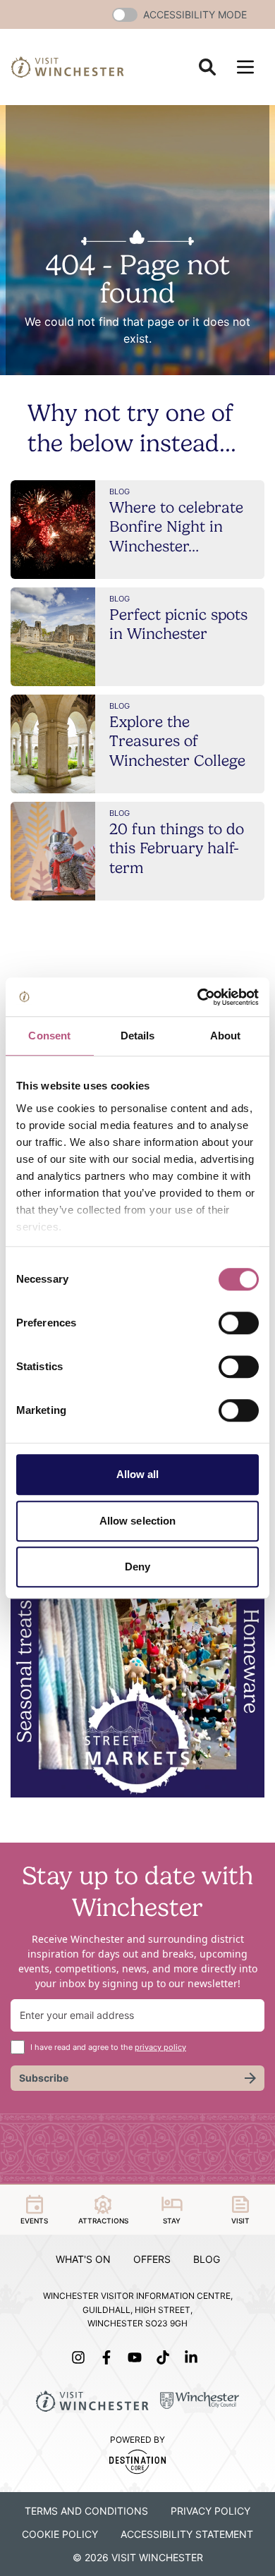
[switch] (239, 1323)
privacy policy (160, 2047)
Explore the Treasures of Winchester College (177, 741)
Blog (207, 2259)
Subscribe (44, 2078)
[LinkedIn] (194, 2357)
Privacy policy (210, 2511)
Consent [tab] (49, 1036)
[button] (125, 15)
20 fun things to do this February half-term (177, 848)
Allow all (138, 1474)
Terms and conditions (86, 2511)
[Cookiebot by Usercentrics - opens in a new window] (198, 997)
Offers (152, 2259)
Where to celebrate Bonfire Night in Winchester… (176, 526)
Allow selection (138, 1521)
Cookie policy (60, 2534)
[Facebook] (109, 2357)
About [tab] (226, 1036)
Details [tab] (138, 1036)
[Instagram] (81, 2357)
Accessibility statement (187, 2534)
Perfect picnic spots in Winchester (178, 624)
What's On (83, 2259)
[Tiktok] (166, 2357)
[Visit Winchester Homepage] (68, 67)
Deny (137, 1567)
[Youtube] (137, 2357)
